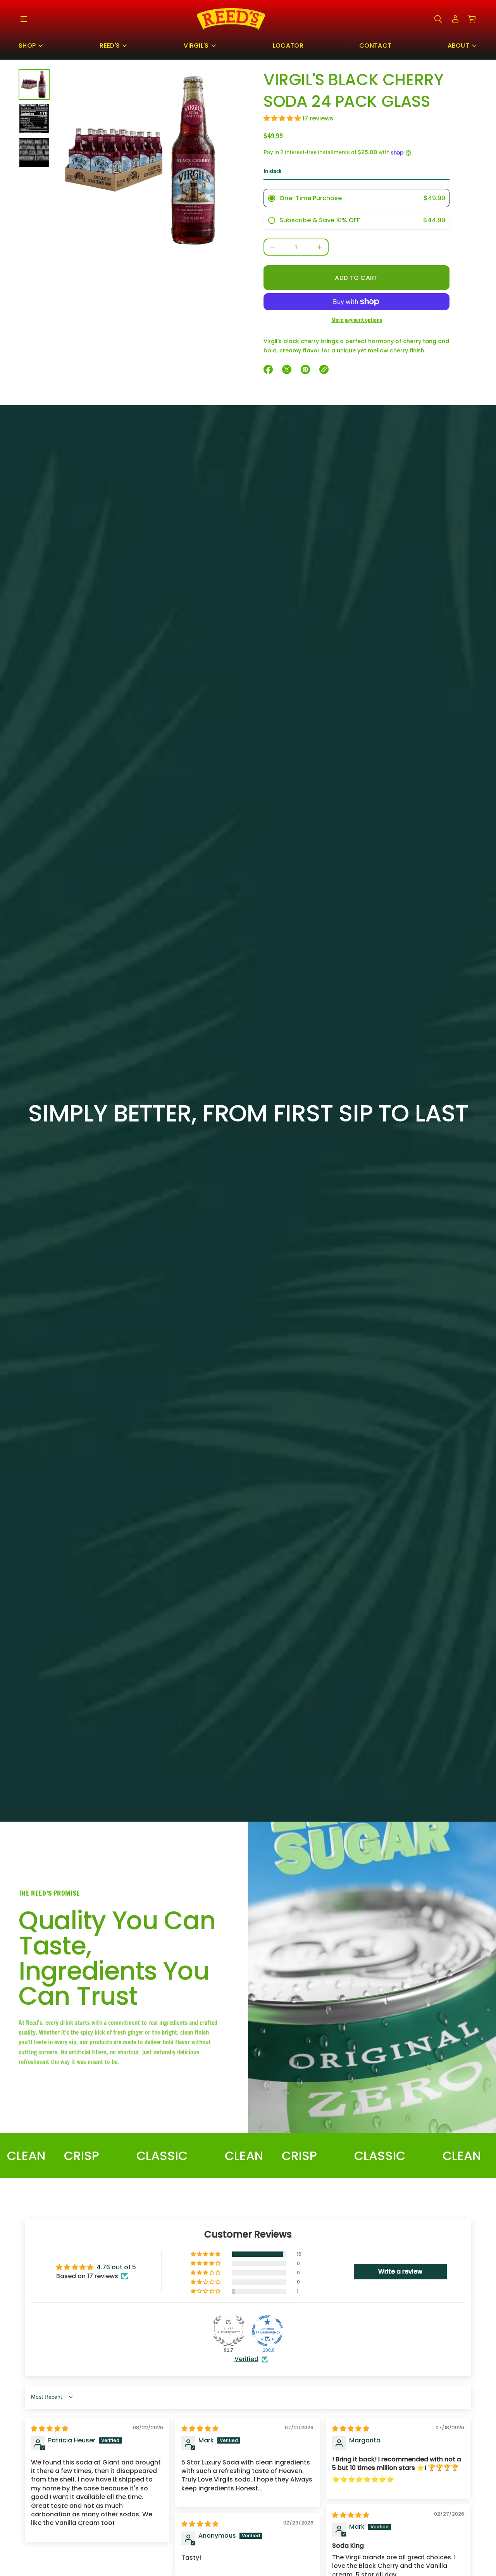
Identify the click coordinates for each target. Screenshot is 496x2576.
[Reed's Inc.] (231, 19)
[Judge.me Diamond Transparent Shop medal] (267, 2331)
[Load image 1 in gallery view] (34, 84)
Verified (246, 2359)
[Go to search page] (438, 19)
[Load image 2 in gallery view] (34, 118)
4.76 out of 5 (116, 2267)
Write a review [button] (400, 2271)
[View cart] (472, 19)
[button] (438, 19)
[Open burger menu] (24, 19)
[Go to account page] (455, 19)
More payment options (357, 320)
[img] (50, 2429)
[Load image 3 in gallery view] (34, 153)
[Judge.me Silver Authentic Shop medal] (229, 2331)
